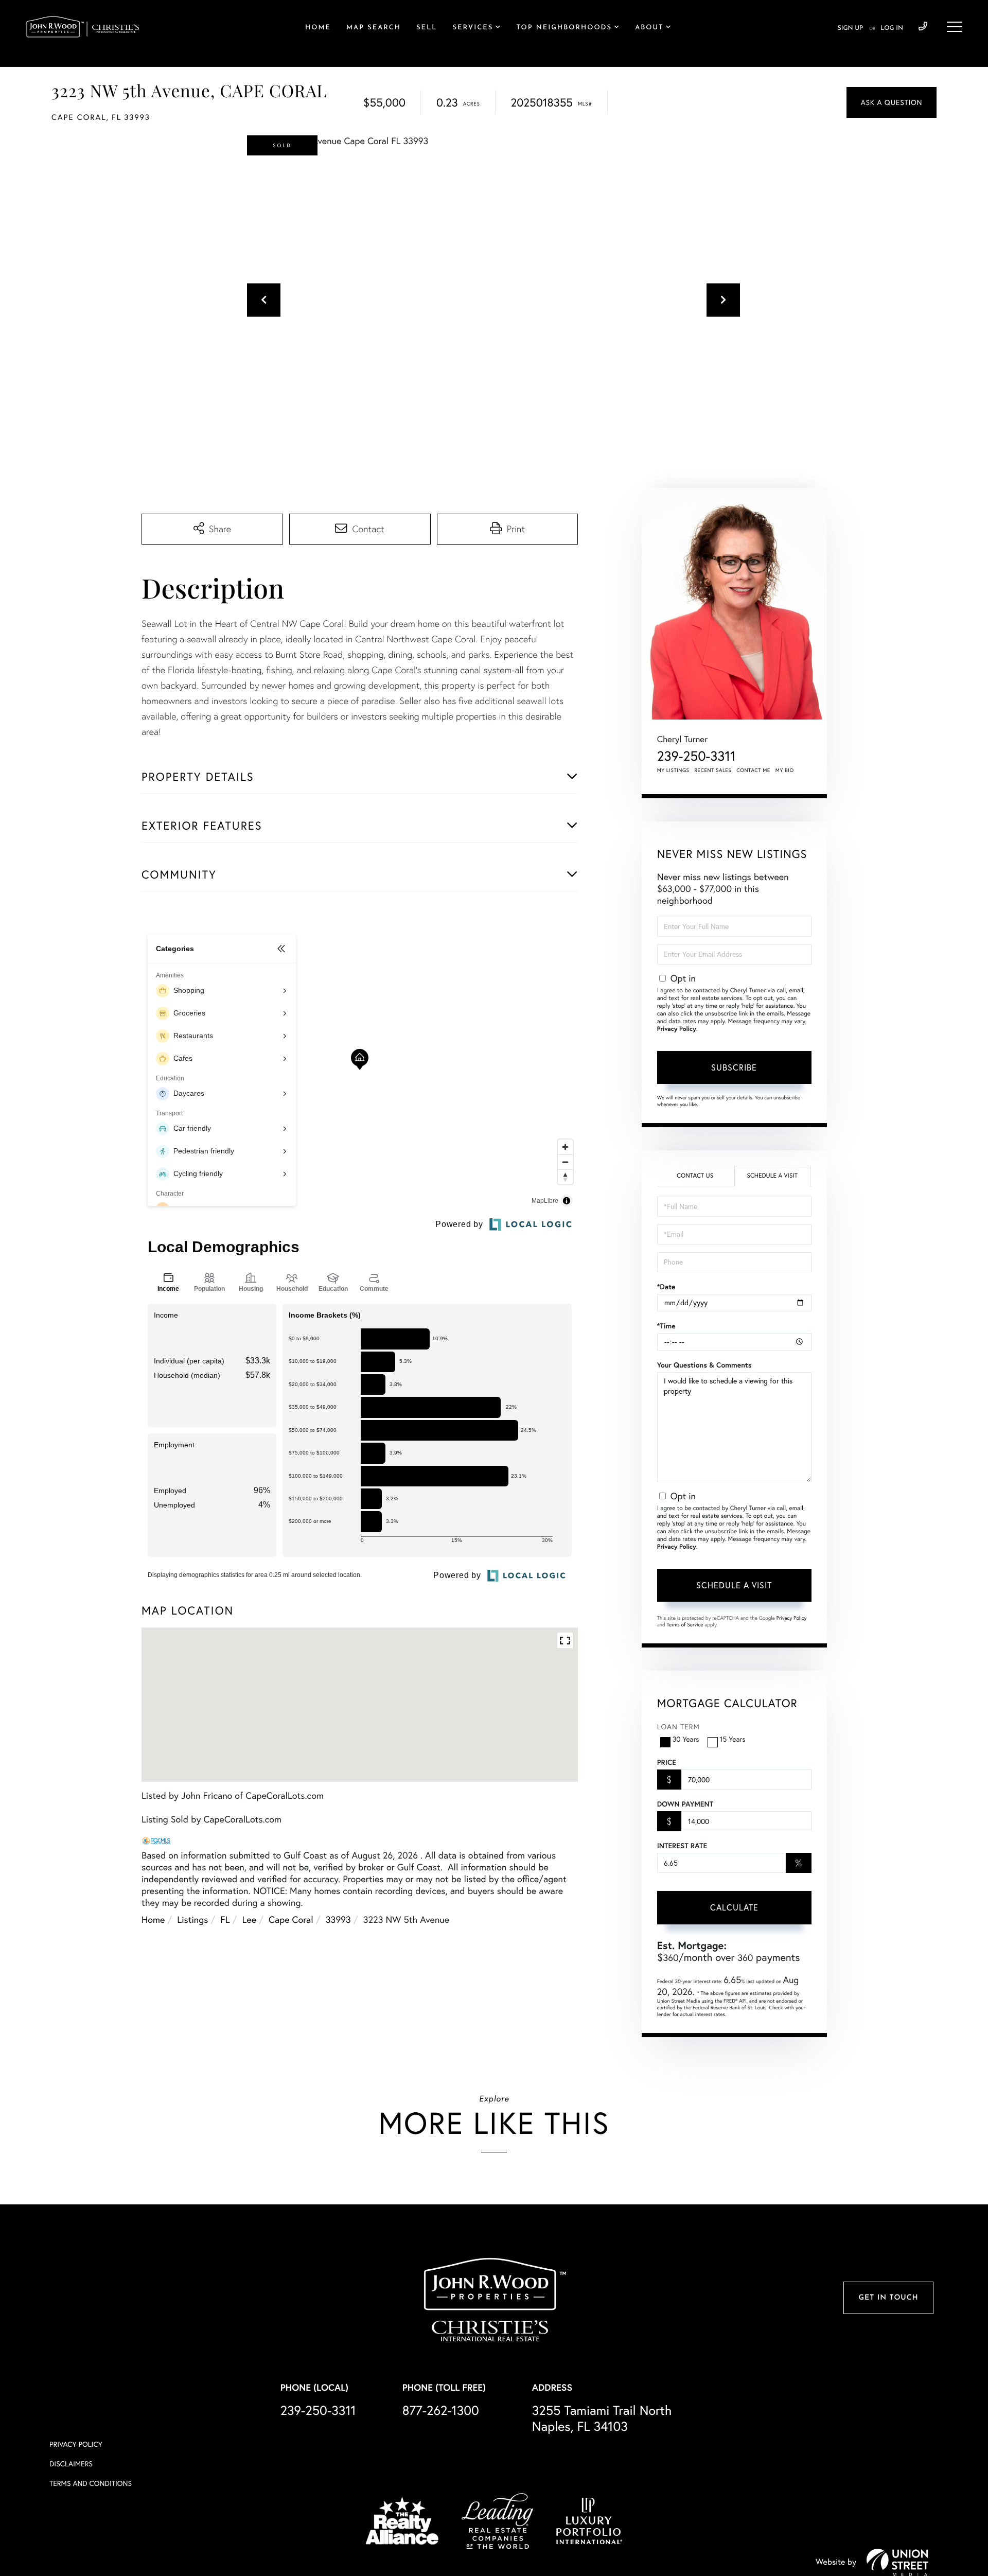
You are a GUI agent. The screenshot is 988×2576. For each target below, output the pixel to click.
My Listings (673, 770)
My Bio (785, 770)
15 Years (733, 1739)
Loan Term (678, 1727)
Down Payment (685, 1804)
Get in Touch (888, 2298)
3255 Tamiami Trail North (602, 2419)
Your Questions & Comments (704, 1365)
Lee (250, 1920)
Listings (192, 1920)
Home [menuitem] (318, 28)
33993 (338, 1920)
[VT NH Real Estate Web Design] (897, 2562)
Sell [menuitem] (427, 28)
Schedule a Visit (772, 1176)
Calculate (734, 1907)
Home (153, 1920)
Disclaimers (71, 2464)
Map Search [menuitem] (374, 28)
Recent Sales (713, 770)
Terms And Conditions (91, 2483)
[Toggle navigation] (955, 27)
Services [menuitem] (473, 28)
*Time (666, 1326)
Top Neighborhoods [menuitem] (564, 28)
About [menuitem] (649, 28)
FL (225, 1920)
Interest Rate (682, 1846)
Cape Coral (291, 1920)
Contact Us (695, 1176)
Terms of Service (685, 1625)
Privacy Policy (677, 1029)
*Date (666, 1287)
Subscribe (734, 1067)
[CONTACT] (892, 102)
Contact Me (753, 770)
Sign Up (850, 28)
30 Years (686, 1739)
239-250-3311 (923, 27)
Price (667, 1762)
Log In (892, 28)
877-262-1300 (441, 2411)
